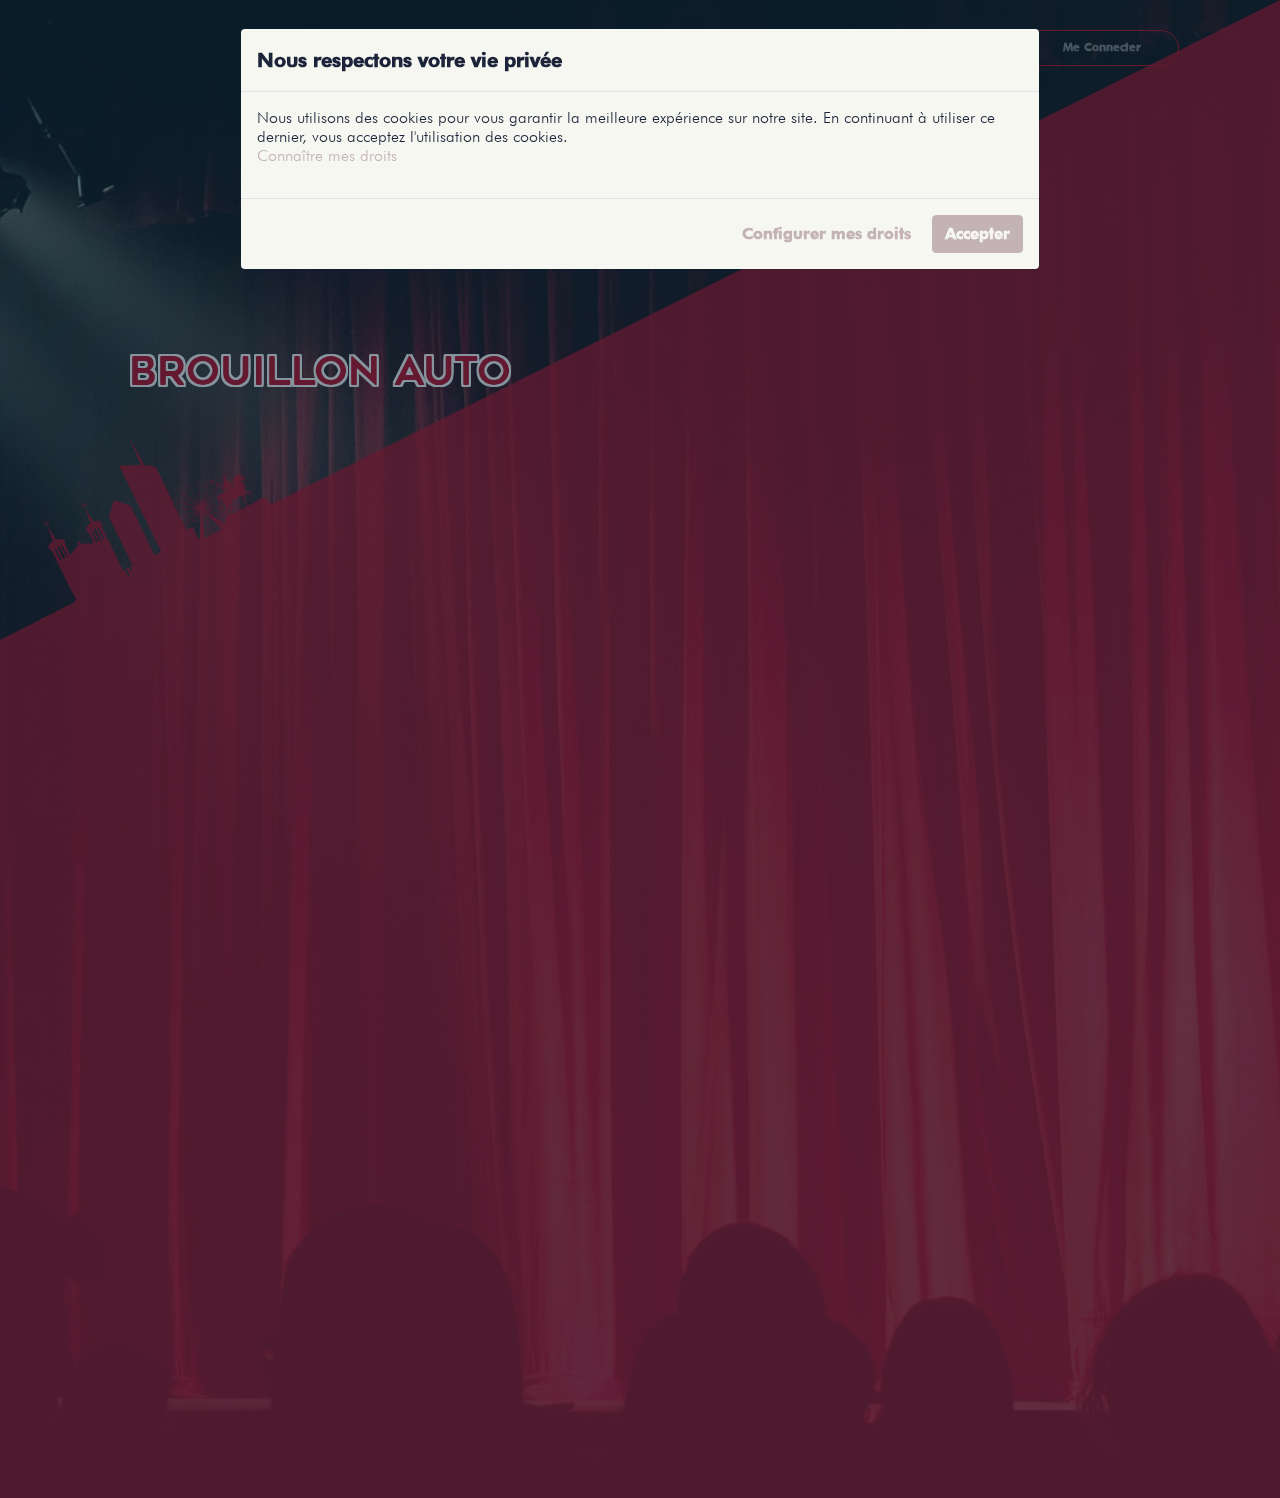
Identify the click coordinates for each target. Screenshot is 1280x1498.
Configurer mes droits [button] (826, 233)
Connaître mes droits (327, 155)
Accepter (977, 233)
